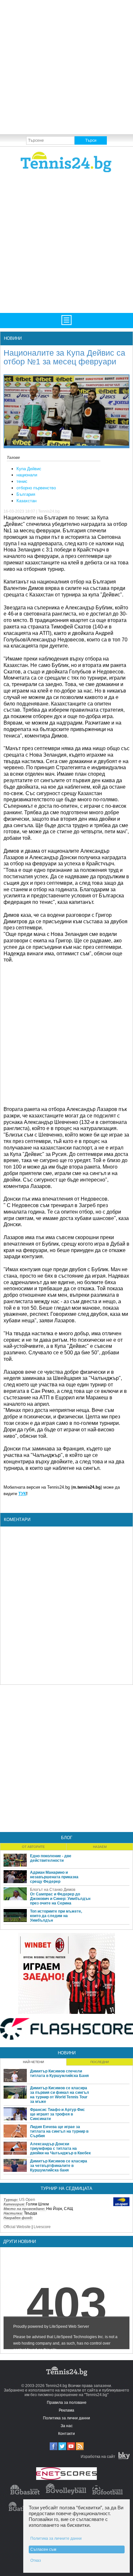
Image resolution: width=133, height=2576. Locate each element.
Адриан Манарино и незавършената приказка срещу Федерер (54, 1877)
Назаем (100, 1847)
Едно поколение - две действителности (51, 1858)
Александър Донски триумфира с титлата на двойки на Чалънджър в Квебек (60, 2149)
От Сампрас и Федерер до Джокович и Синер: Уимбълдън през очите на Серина (60, 1899)
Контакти (66, 2434)
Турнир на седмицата (66, 2188)
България (26, 494)
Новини (13, 338)
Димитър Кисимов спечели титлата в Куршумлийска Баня (59, 2073)
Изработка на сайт (98, 2457)
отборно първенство (36, 488)
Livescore (42, 2227)
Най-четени (33, 2062)
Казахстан (26, 501)
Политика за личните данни (56, 2538)
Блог (67, 1838)
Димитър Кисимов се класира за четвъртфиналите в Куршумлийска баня (59, 2166)
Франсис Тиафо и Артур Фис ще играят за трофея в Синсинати (57, 2114)
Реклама (66, 2410)
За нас (67, 2426)
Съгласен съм (43, 2549)
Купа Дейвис (29, 469)
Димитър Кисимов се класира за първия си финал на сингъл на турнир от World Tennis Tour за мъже (60, 2095)
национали (27, 475)
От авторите (33, 1847)
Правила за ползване (67, 2403)
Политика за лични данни (66, 2418)
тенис (22, 481)
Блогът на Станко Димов (53, 1890)
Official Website (17, 2227)
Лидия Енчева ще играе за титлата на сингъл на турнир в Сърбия (59, 2131)
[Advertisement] (66, 67)
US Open (27, 2200)
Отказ (36, 2560)
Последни (100, 2062)
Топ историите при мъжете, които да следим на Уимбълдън (56, 1916)
